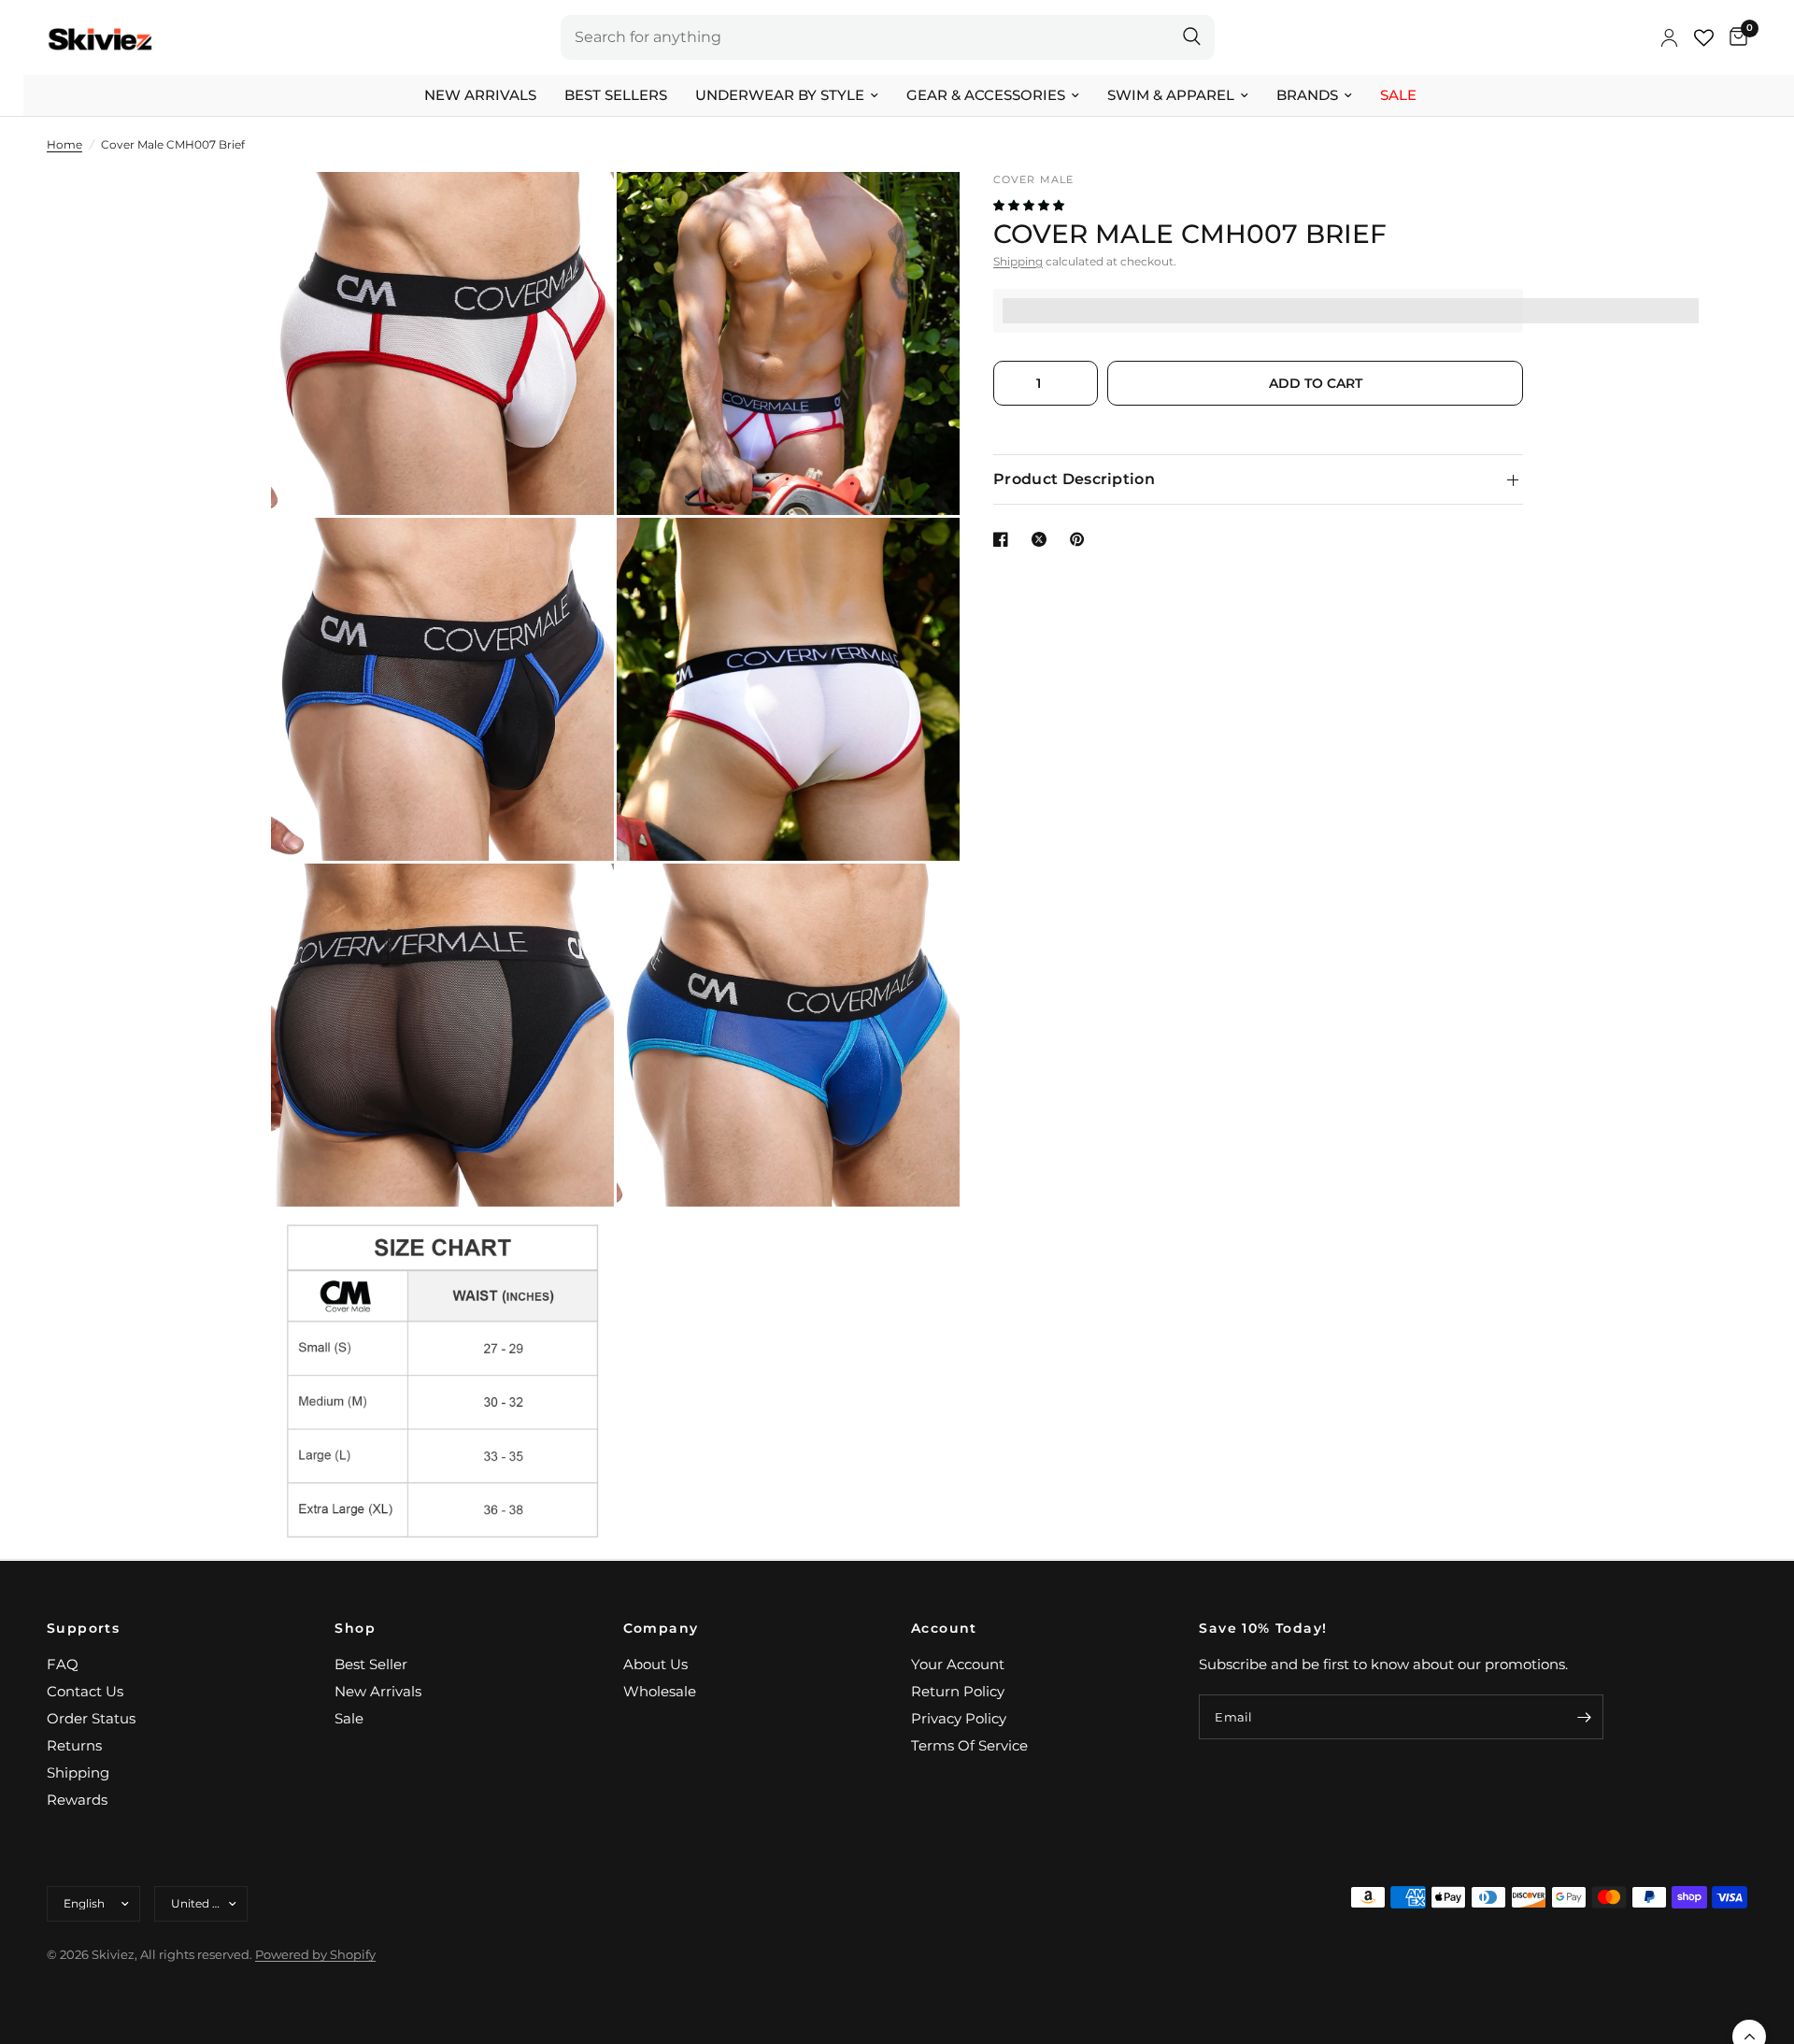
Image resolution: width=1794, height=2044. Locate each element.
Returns (74, 1745)
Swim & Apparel (1171, 95)
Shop (355, 1628)
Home (64, 144)
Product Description (1074, 479)
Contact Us (85, 1691)
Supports (83, 1628)
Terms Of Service (969, 1745)
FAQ (63, 1664)
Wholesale (660, 1691)
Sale (1398, 95)
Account (944, 1628)
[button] (1030, 205)
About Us (655, 1664)
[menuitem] (480, 95)
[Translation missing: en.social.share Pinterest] (1081, 539)
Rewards (77, 1800)
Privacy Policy (959, 1718)
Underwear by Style (780, 95)
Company (661, 1628)
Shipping (1018, 261)
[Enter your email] (1585, 1717)
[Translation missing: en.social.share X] (1043, 539)
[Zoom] (575, 211)
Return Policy (958, 1691)
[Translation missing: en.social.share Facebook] (1004, 539)
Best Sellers (616, 95)
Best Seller (371, 1664)
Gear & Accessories (986, 95)
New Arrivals (480, 95)
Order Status (91, 1718)
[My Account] (1669, 37)
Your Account (958, 1664)
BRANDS (1307, 95)
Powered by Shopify (315, 1954)
